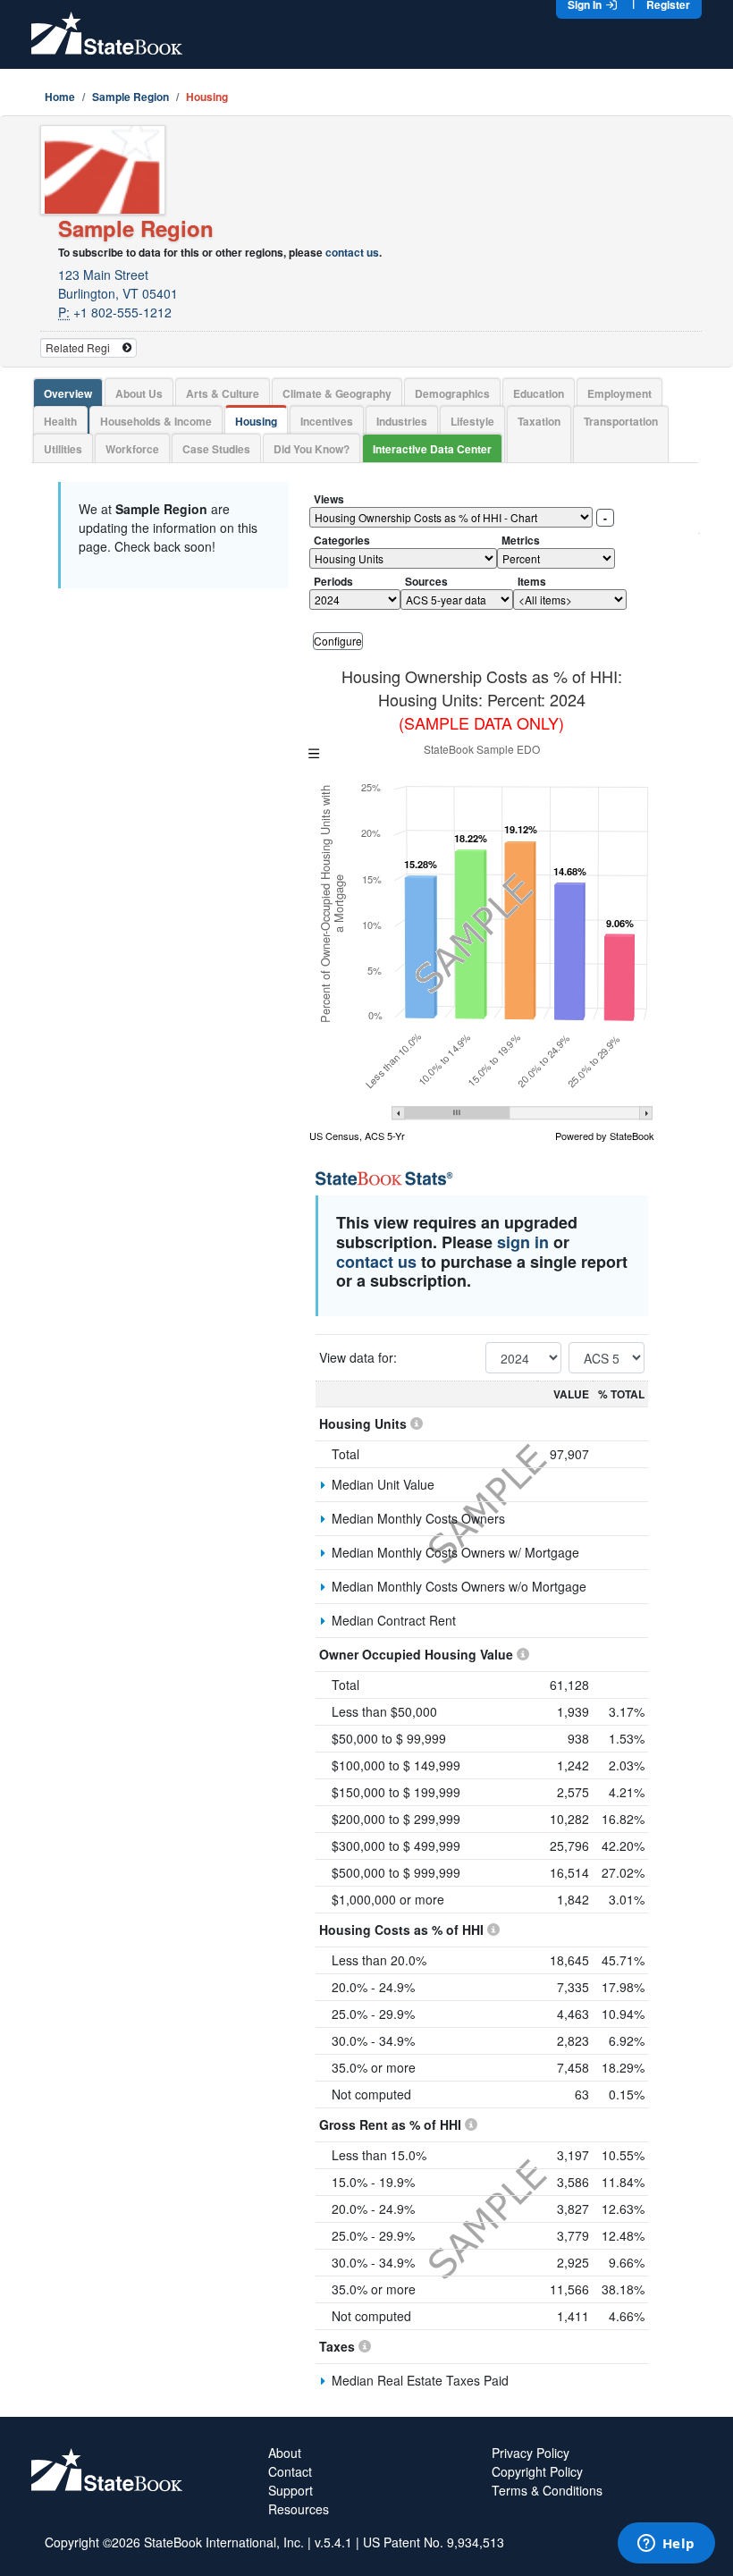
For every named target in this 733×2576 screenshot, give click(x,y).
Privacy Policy (531, 2453)
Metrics (521, 540)
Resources (299, 2509)
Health (60, 421)
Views (329, 499)
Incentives (327, 421)
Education (539, 393)
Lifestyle (472, 421)
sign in (523, 1242)
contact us (352, 252)
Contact (290, 2471)
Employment (619, 393)
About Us (139, 393)
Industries (402, 421)
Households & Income (156, 421)
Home (60, 97)
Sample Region (131, 97)
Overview (68, 393)
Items (532, 581)
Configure (338, 641)
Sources (426, 581)
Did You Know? (312, 449)
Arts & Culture (223, 393)
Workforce (132, 449)
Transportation (621, 421)
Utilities (63, 449)
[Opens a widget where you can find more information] (666, 2545)
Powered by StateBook (605, 1136)
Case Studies (216, 449)
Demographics (452, 393)
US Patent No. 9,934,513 (434, 2542)
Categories (342, 540)
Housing (256, 421)
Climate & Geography (337, 393)
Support (291, 2490)
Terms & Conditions (547, 2490)
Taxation (539, 421)
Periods (333, 581)
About (285, 2453)
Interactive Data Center (432, 449)
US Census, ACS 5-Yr (357, 1136)
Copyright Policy (537, 2471)
